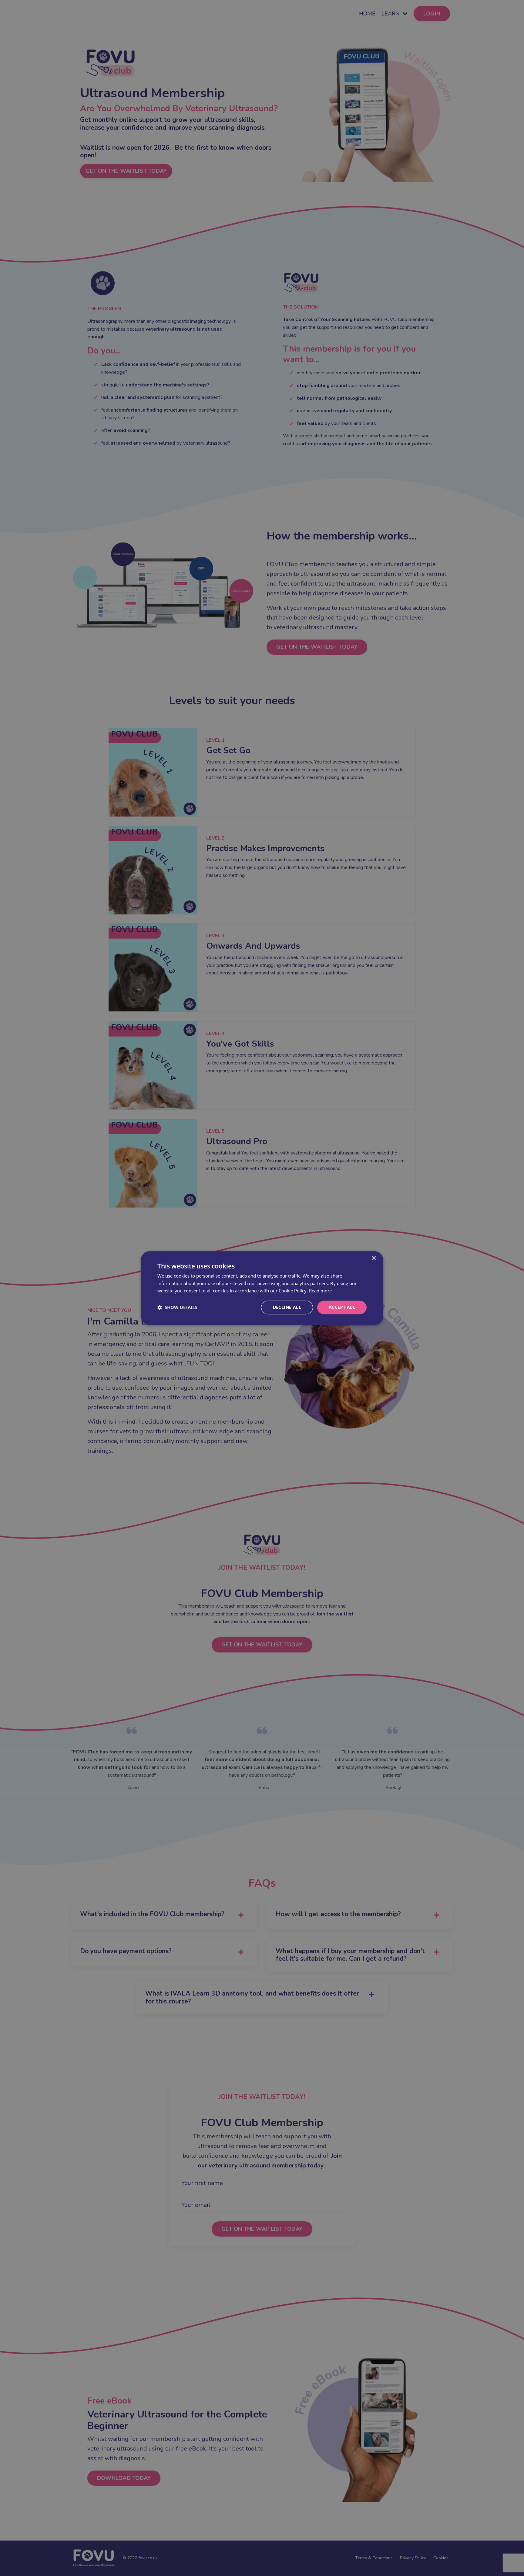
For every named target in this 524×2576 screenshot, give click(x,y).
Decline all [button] (287, 1307)
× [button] (373, 1258)
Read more (320, 1291)
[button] (177, 1308)
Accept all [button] (342, 1307)
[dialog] (262, 1288)
